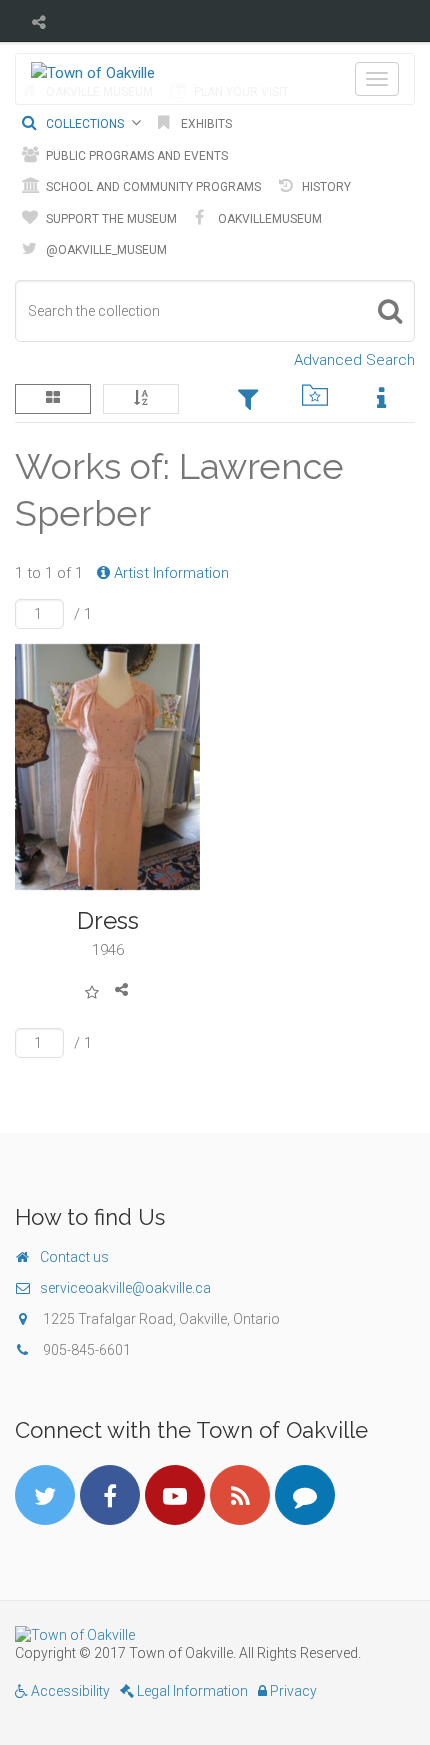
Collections (83, 124)
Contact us (74, 1257)
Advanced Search (354, 360)
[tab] (248, 401)
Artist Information (169, 573)
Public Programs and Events (135, 156)
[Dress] (107, 767)
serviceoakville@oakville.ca (125, 1288)
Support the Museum (110, 219)
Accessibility (69, 1691)
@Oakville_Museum (105, 250)
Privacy (292, 1691)
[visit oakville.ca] (215, 1635)
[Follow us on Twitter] (45, 1495)
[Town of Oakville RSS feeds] (240, 1495)
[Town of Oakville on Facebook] (110, 1495)
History (325, 187)
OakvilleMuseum (268, 219)
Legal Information (191, 1691)
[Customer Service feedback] (305, 1495)
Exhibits (205, 124)
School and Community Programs (152, 187)
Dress (108, 920)
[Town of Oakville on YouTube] (175, 1495)
